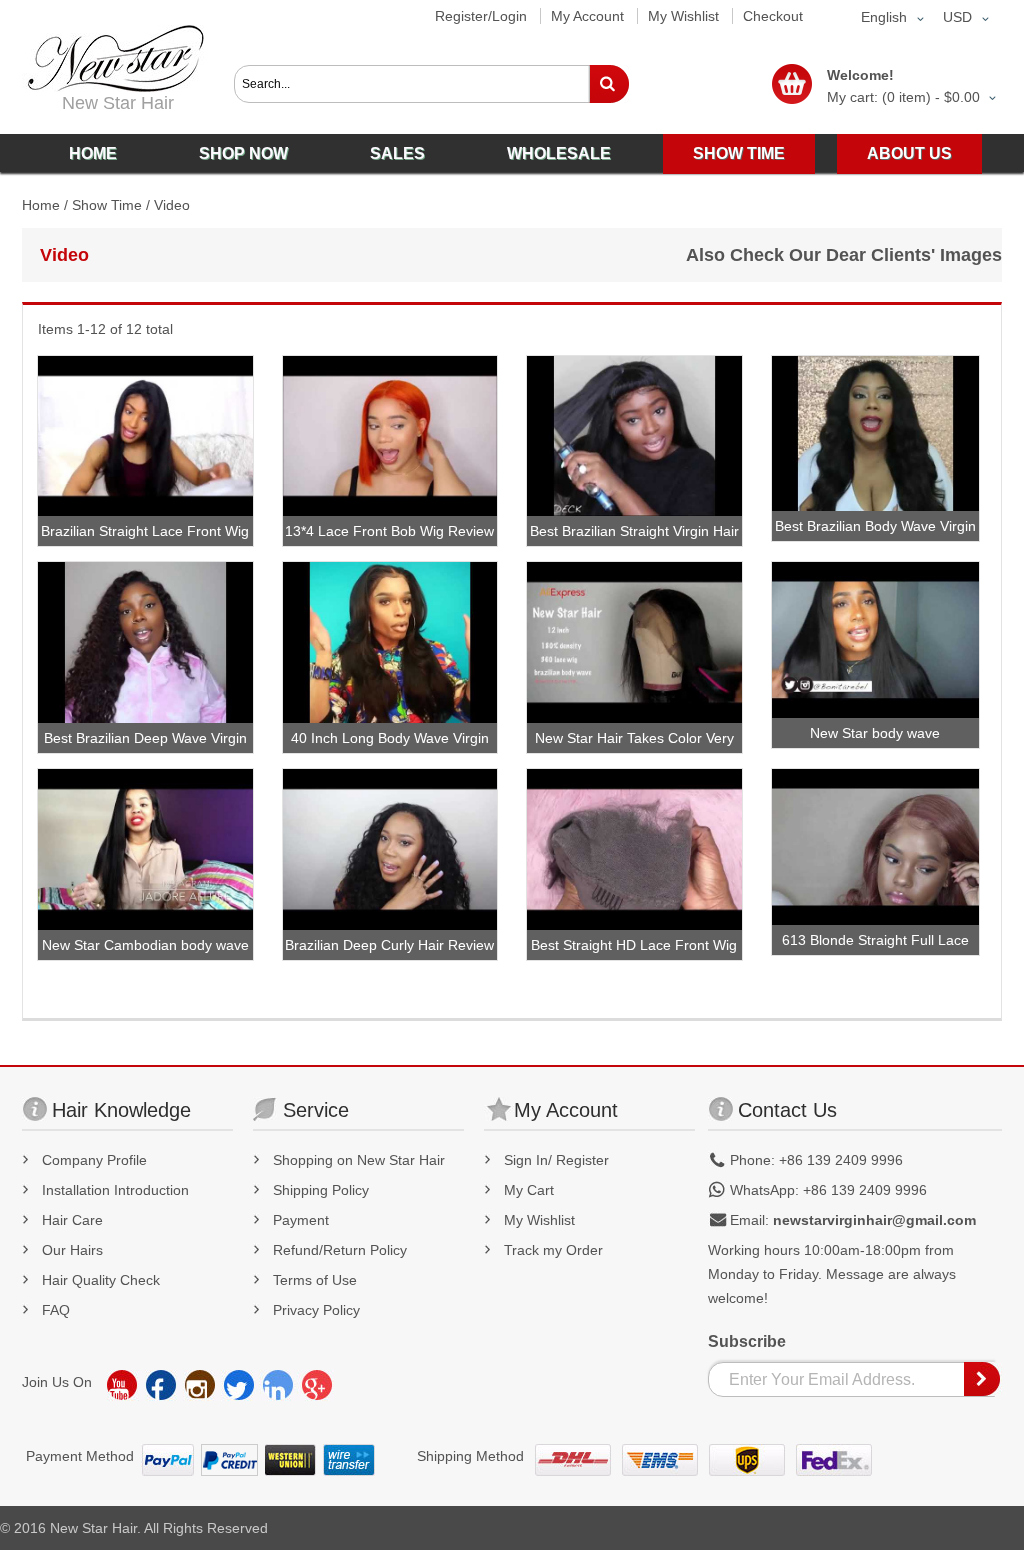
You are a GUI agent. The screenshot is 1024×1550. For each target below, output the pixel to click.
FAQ (56, 1310)
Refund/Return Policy (340, 1250)
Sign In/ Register (556, 1160)
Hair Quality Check (101, 1280)
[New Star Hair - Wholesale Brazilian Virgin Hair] (113, 58)
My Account (587, 16)
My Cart (529, 1190)
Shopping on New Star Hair (359, 1160)
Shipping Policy (321, 1190)
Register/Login (481, 16)
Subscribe (747, 1341)
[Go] (608, 84)
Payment (301, 1220)
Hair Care (72, 1220)
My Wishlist (683, 16)
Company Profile (94, 1160)
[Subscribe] (983, 1379)
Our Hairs (72, 1250)
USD (957, 17)
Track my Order (553, 1250)
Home (41, 205)
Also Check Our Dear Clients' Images (844, 255)
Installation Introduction (115, 1190)
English (884, 17)
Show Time (107, 205)
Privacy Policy (316, 1310)
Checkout (773, 16)
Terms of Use (315, 1280)
